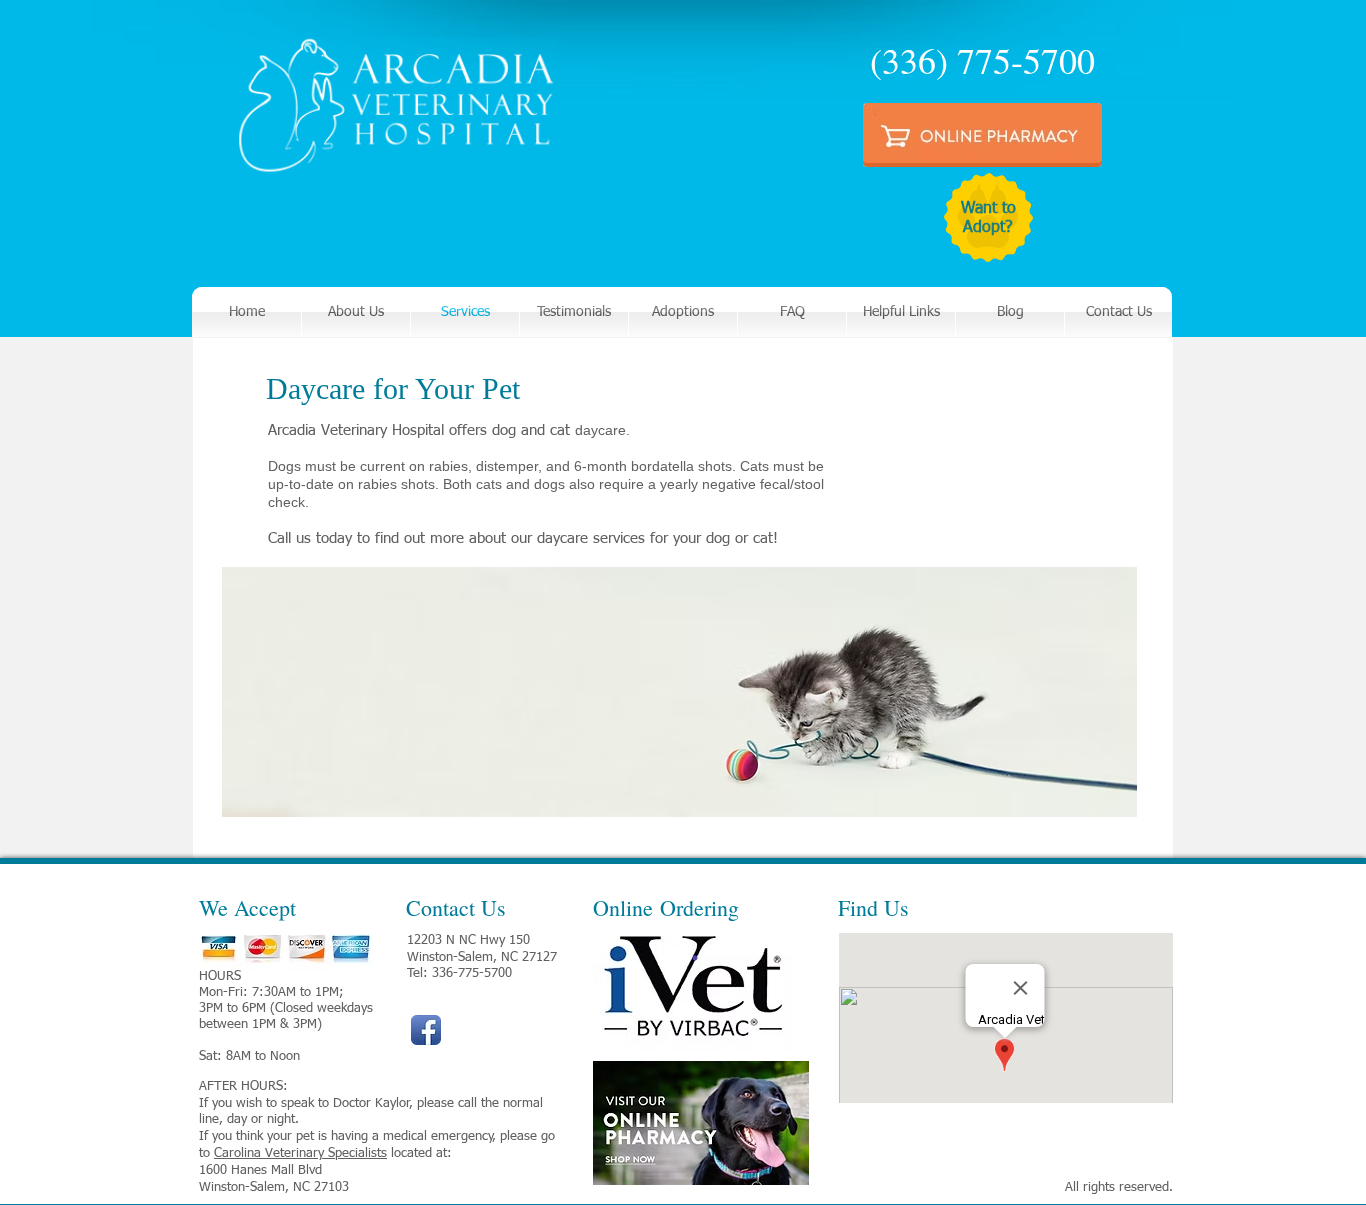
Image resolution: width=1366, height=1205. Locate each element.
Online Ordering (666, 907)
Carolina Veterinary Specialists (300, 1153)
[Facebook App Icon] (426, 1030)
